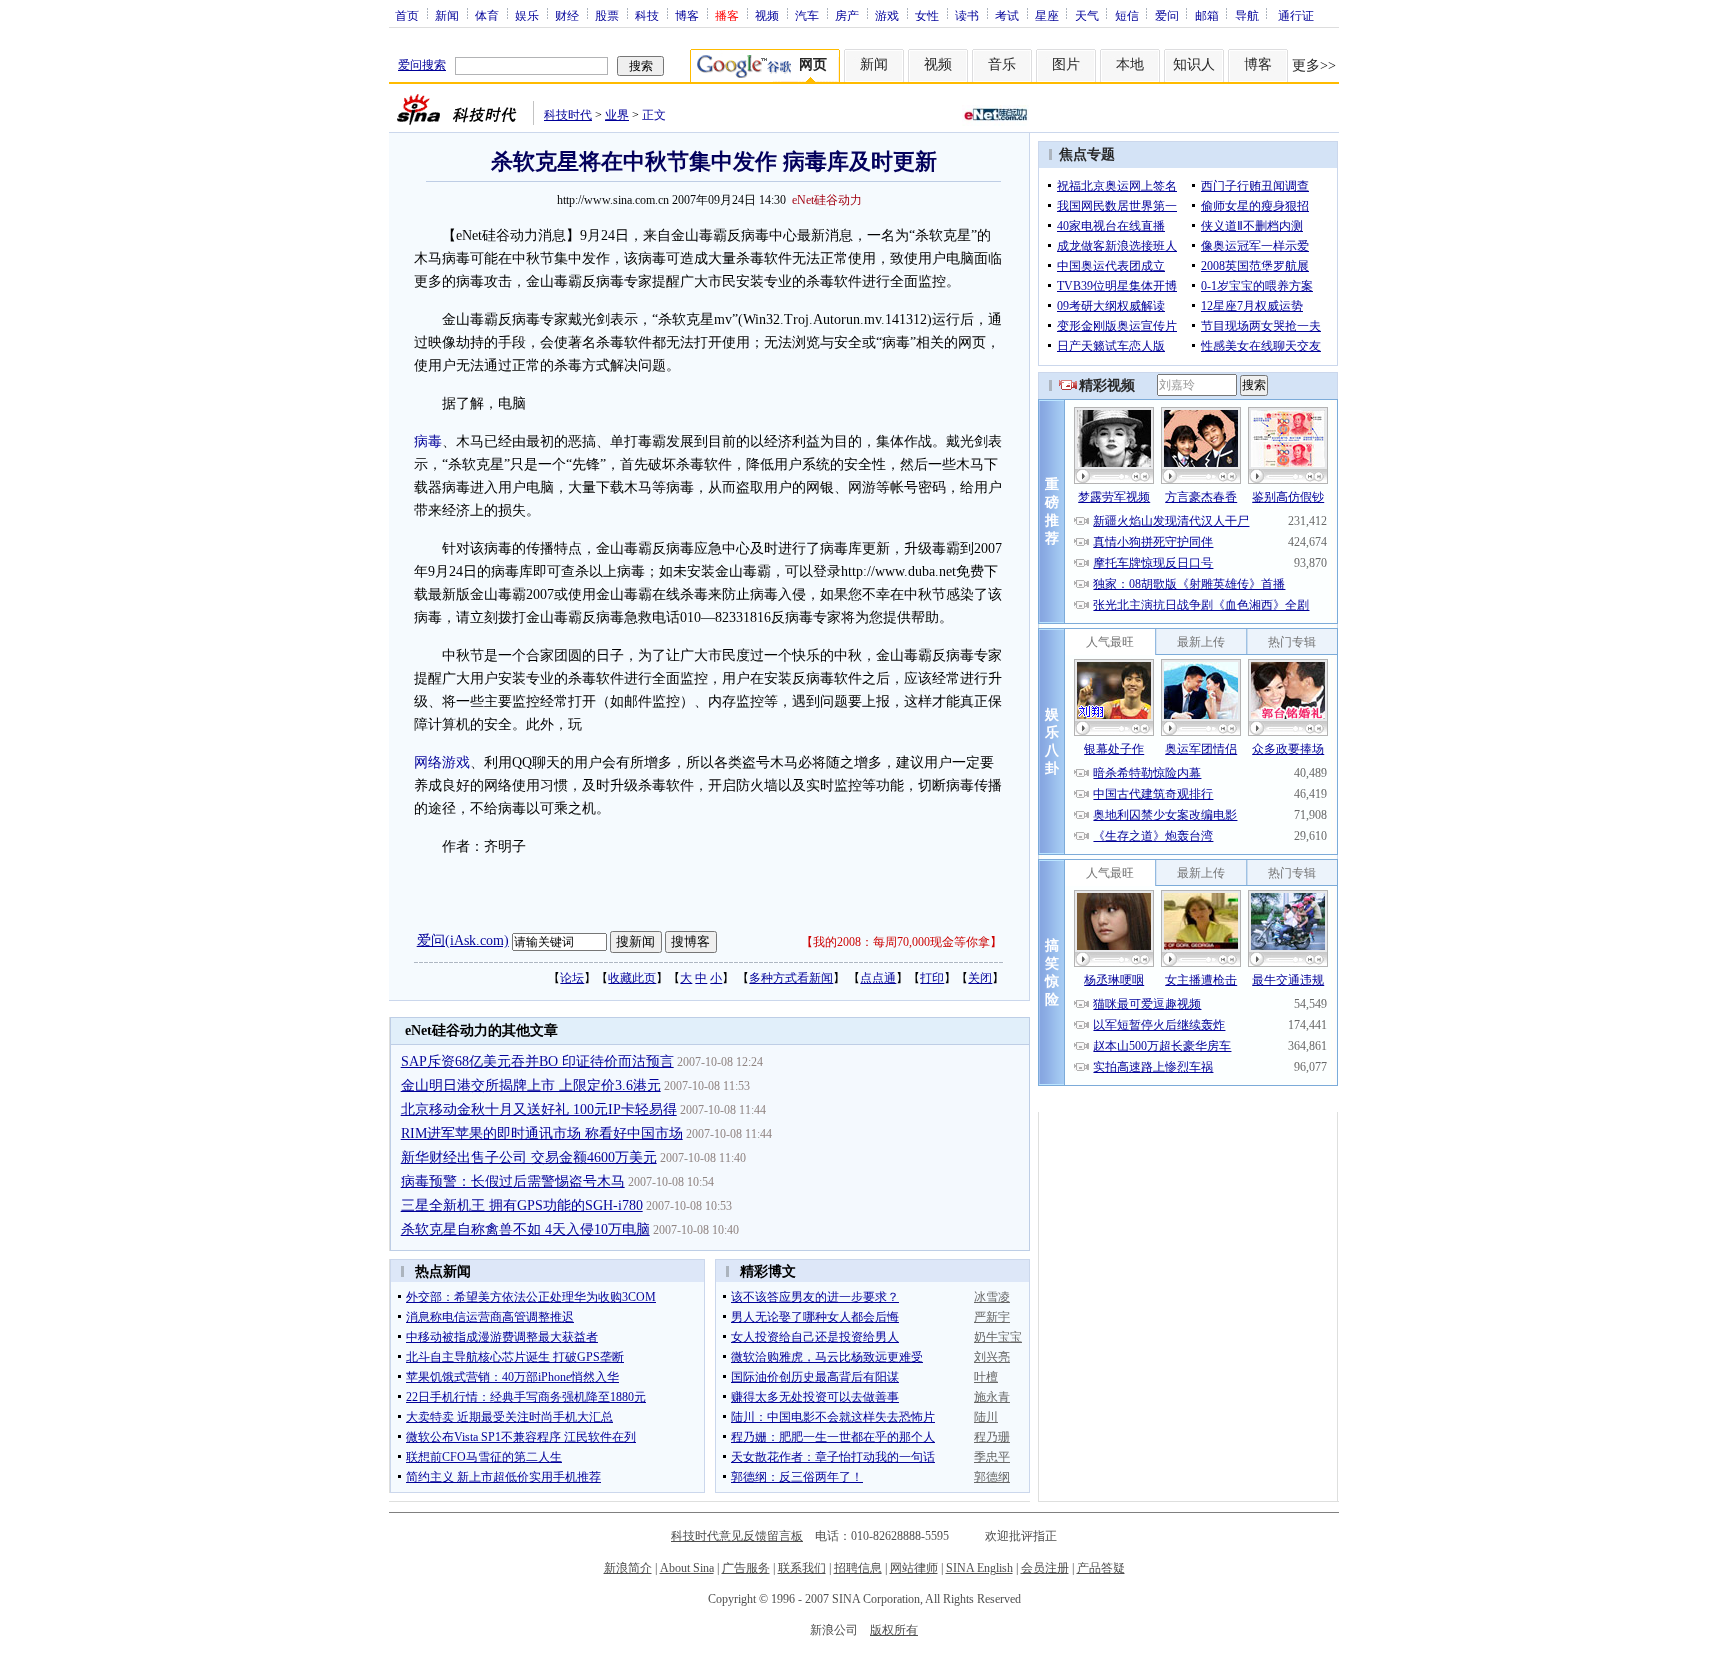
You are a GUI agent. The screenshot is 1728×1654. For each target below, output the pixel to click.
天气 (1087, 15)
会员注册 (1045, 1568)
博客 (687, 15)
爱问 (1167, 15)
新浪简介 (628, 1568)
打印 (932, 978)
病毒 (428, 441)
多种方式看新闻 (791, 978)
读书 (967, 15)
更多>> (1314, 65)
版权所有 (894, 1630)
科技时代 (568, 115)
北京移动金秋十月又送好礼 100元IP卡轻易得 (539, 1109)
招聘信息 (858, 1568)
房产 (847, 15)
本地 (1130, 64)
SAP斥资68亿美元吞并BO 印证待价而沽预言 (537, 1061)
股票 (607, 15)
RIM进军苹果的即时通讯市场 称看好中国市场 (542, 1133)
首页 (407, 15)
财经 (567, 15)
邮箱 (1207, 15)
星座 (1047, 15)
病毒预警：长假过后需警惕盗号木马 (513, 1181)
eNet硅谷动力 (827, 200)
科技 (647, 15)
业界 (617, 115)
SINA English (979, 1568)
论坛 (572, 978)
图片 (1066, 64)
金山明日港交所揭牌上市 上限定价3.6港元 (531, 1085)
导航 (1247, 15)
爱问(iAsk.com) (463, 940)
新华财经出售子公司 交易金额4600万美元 (529, 1157)
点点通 (878, 978)
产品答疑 (1101, 1568)
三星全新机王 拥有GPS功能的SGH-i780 (522, 1205)
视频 (767, 15)
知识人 (1194, 64)
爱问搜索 (422, 65)
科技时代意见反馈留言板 (737, 1536)
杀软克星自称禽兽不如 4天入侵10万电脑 (525, 1229)
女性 (927, 15)
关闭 (980, 978)
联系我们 (802, 1568)
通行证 (1296, 15)
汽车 (807, 15)
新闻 (447, 15)
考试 (1007, 15)
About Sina (687, 1568)
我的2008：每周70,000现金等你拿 (901, 942)
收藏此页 (632, 978)
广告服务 (746, 1568)
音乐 (1002, 64)
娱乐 (527, 15)
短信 (1127, 15)
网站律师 (914, 1568)
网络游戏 (442, 762)
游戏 (887, 15)
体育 (487, 15)
